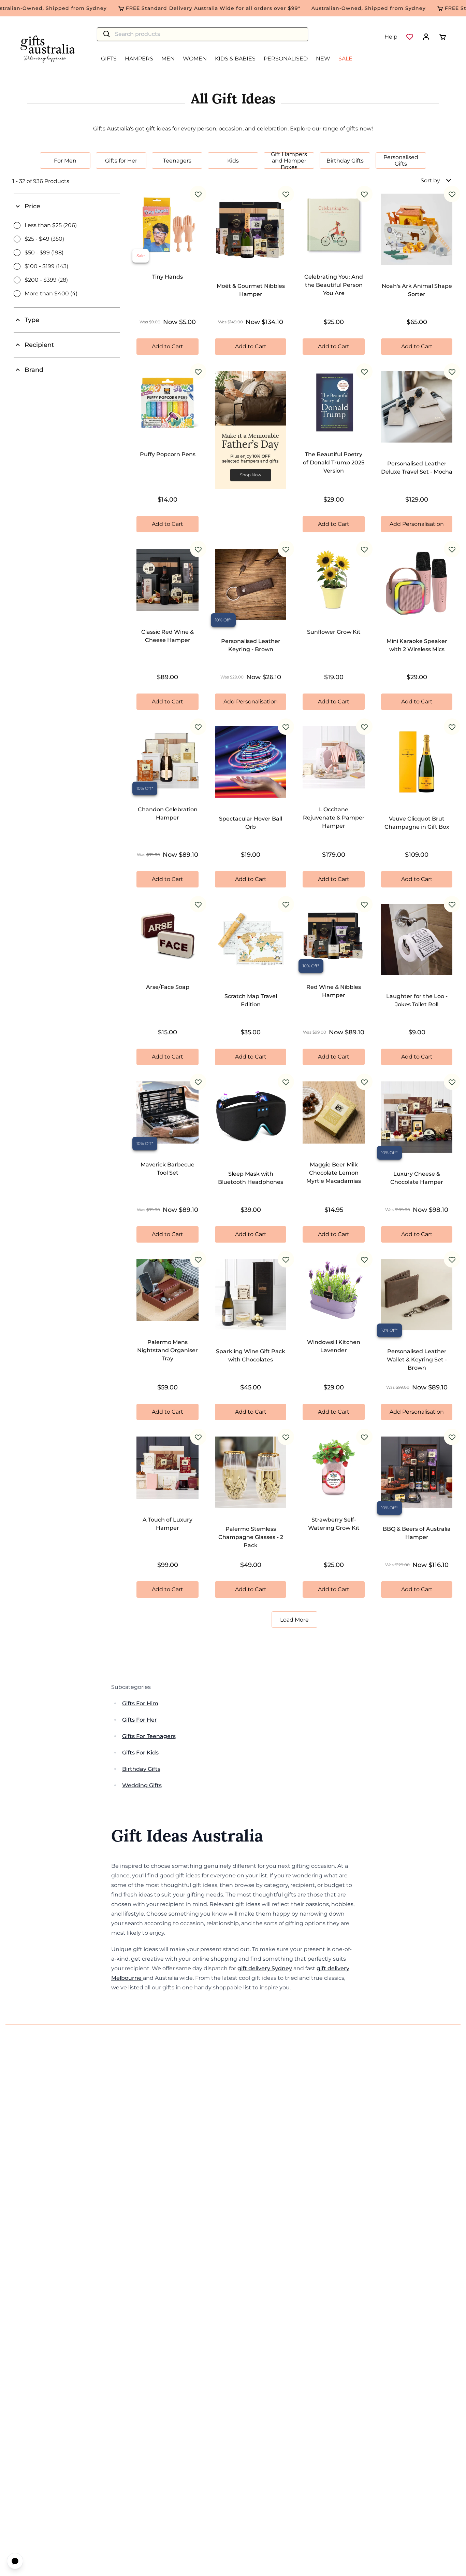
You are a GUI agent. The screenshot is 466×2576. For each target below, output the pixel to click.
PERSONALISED (286, 59)
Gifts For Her (140, 1720)
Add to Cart (168, 346)
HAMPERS (139, 59)
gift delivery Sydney (265, 1968)
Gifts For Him (140, 1703)
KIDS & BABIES (235, 59)
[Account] (426, 37)
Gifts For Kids (140, 1753)
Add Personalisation (417, 524)
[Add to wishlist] (198, 194)
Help (391, 37)
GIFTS (109, 59)
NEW (323, 59)
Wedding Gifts (142, 1785)
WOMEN (195, 59)
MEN (168, 59)
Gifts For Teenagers (149, 1736)
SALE (345, 59)
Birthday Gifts (141, 1769)
